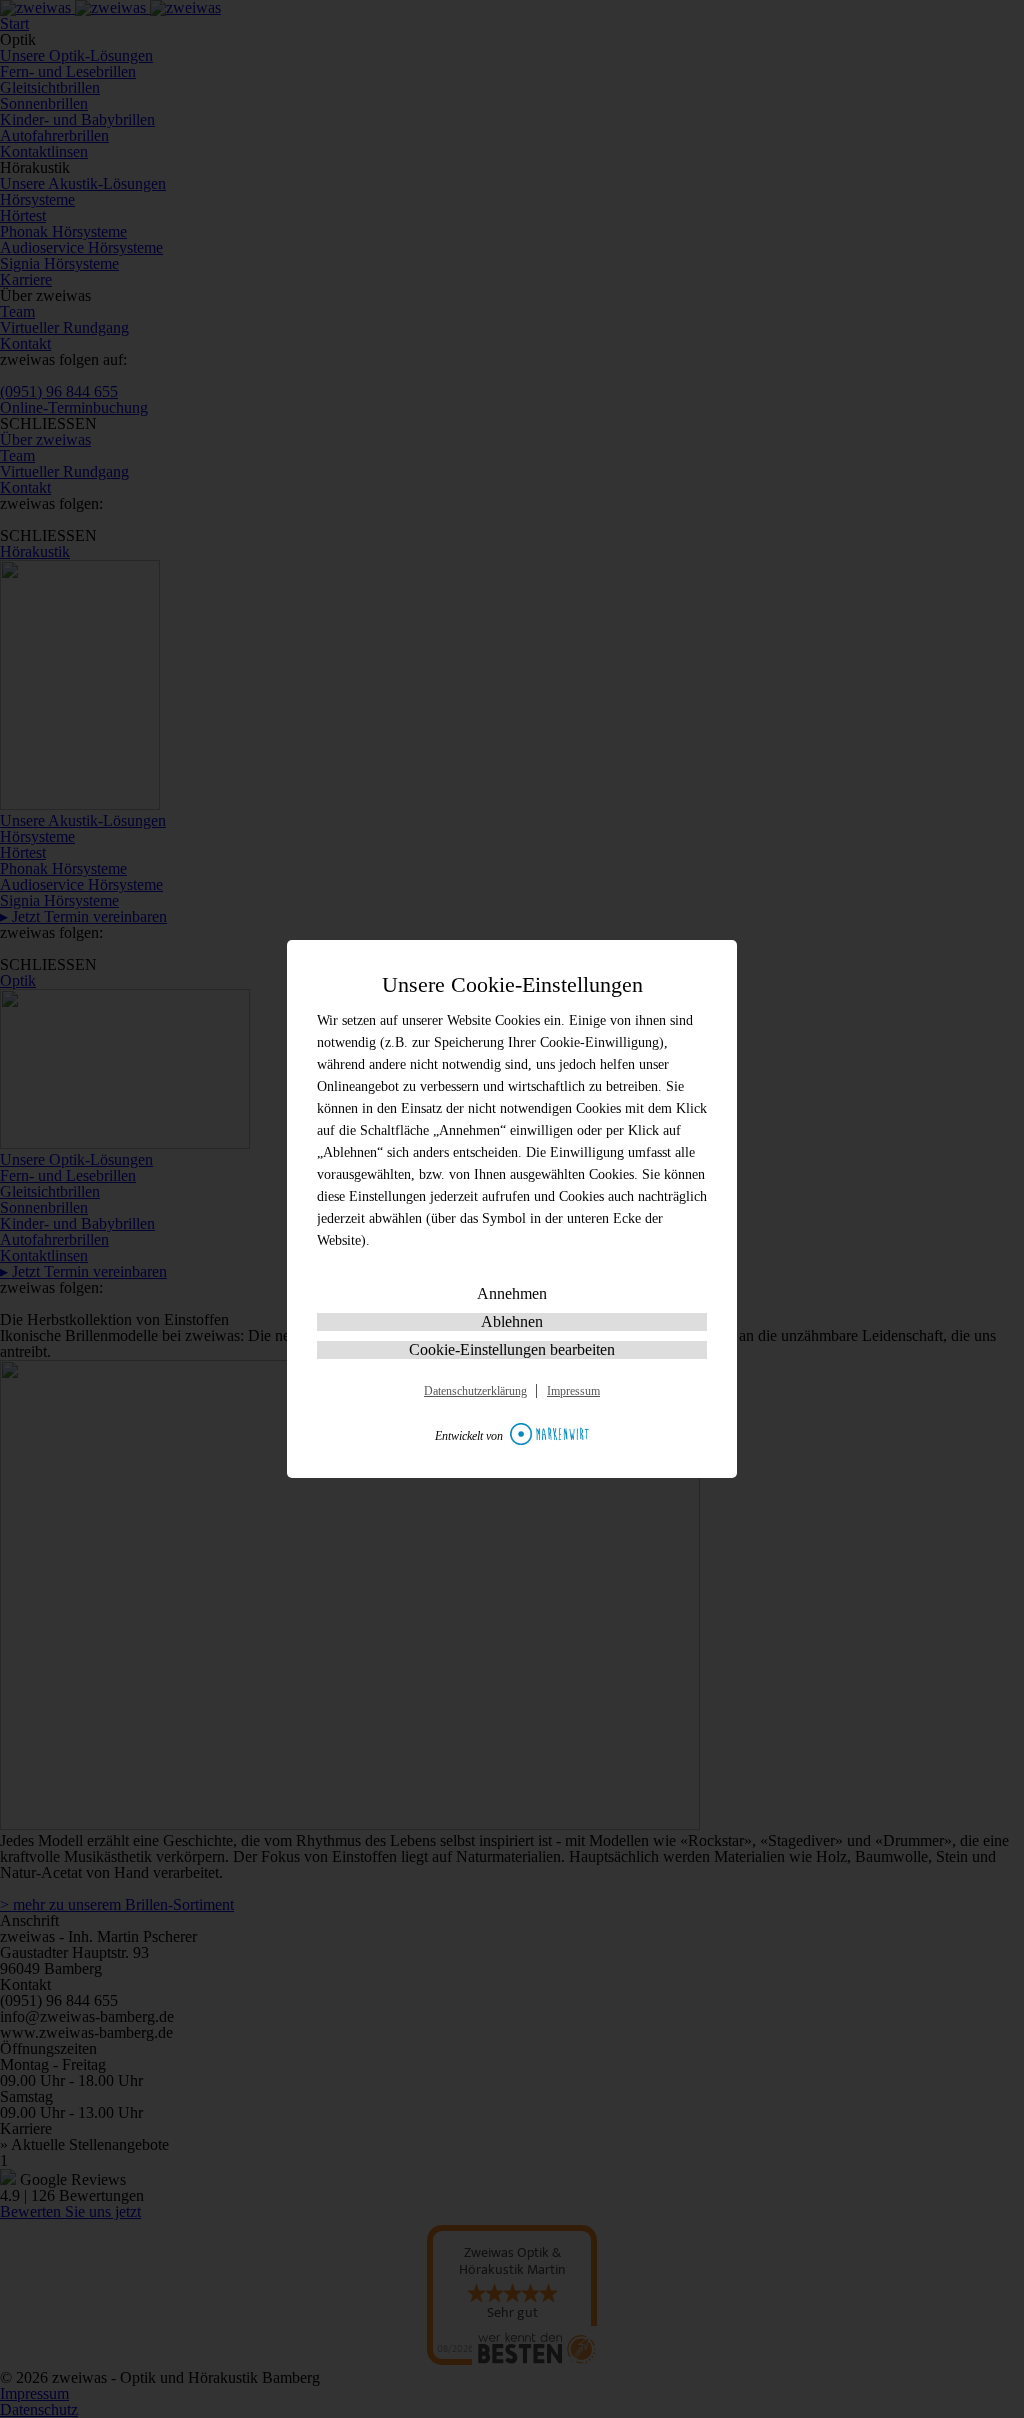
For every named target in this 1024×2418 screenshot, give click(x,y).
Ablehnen (512, 1321)
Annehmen (512, 1293)
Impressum (573, 1391)
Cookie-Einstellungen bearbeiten (512, 1349)
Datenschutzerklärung (475, 1391)
